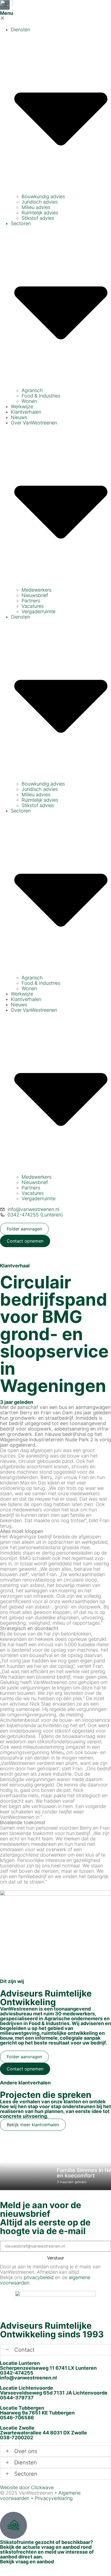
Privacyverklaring (54, 2498)
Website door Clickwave (27, 2487)
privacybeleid (39, 2277)
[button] (6, 2163)
